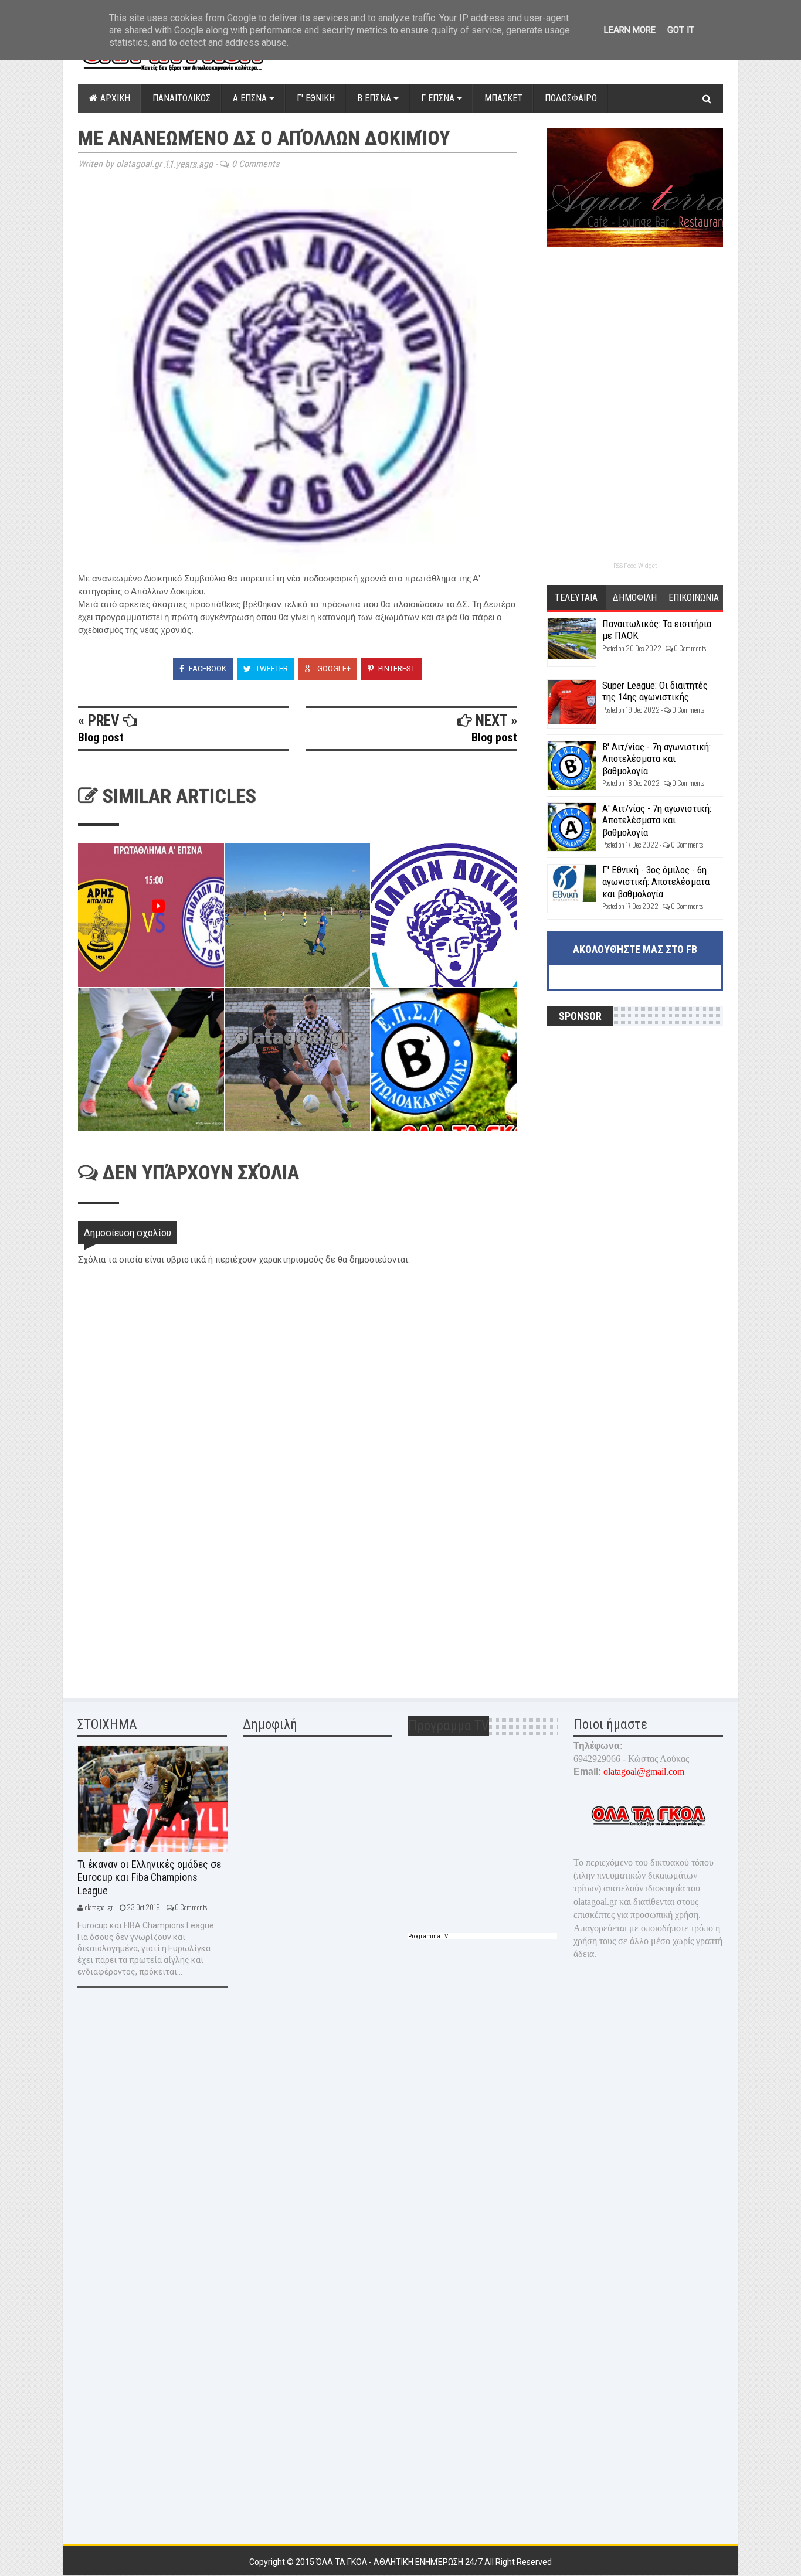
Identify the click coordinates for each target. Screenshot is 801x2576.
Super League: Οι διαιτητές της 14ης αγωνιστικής (655, 691)
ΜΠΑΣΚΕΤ (503, 98)
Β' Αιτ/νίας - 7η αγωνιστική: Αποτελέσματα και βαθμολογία (656, 759)
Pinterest (396, 668)
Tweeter (271, 668)
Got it (681, 30)
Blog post (101, 737)
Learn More (630, 30)
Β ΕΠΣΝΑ (375, 98)
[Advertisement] (166, 1601)
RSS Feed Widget (635, 566)
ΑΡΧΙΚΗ (114, 98)
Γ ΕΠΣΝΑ (439, 98)
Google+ (333, 668)
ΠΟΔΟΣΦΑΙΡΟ (571, 98)
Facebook (207, 668)
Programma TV (428, 1936)
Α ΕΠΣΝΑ (251, 98)
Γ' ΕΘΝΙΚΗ (316, 98)
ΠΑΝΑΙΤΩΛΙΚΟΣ (181, 98)
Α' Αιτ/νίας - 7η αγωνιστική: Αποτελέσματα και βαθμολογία (657, 820)
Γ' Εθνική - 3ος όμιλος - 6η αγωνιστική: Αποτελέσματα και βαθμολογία (656, 882)
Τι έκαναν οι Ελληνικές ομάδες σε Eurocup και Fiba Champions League (149, 1877)
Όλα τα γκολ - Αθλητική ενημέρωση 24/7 (400, 2562)
